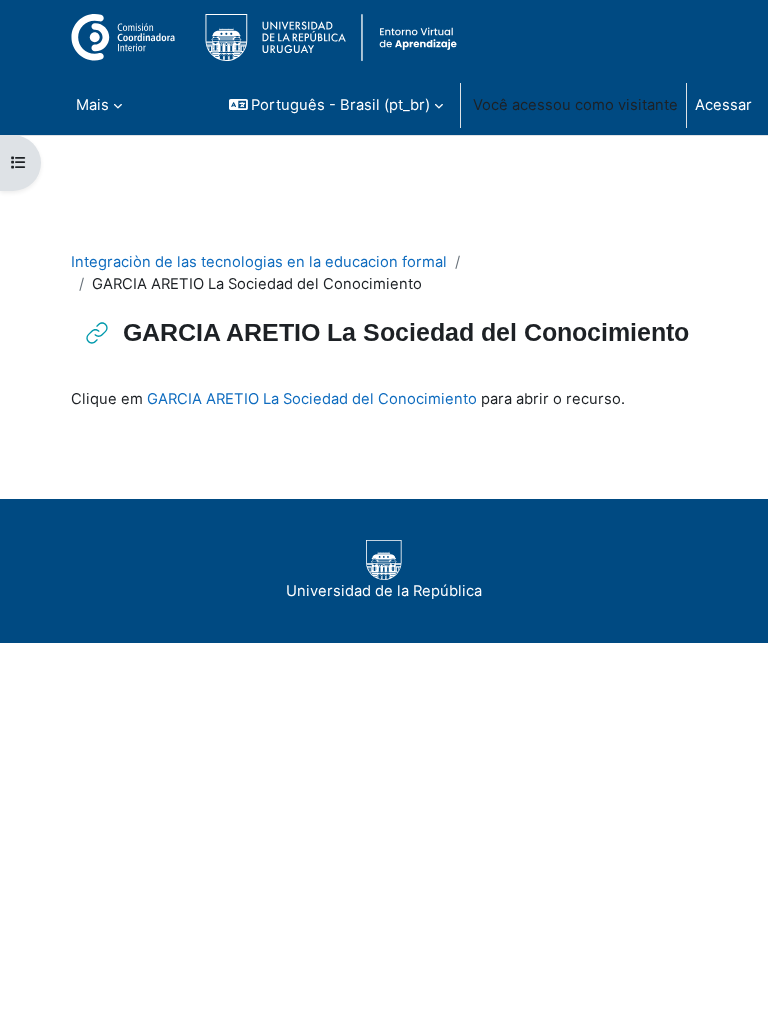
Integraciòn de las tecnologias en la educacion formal (259, 262)
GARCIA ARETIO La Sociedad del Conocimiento (312, 399)
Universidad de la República (384, 591)
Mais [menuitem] (92, 105)
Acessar (723, 105)
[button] (336, 105)
